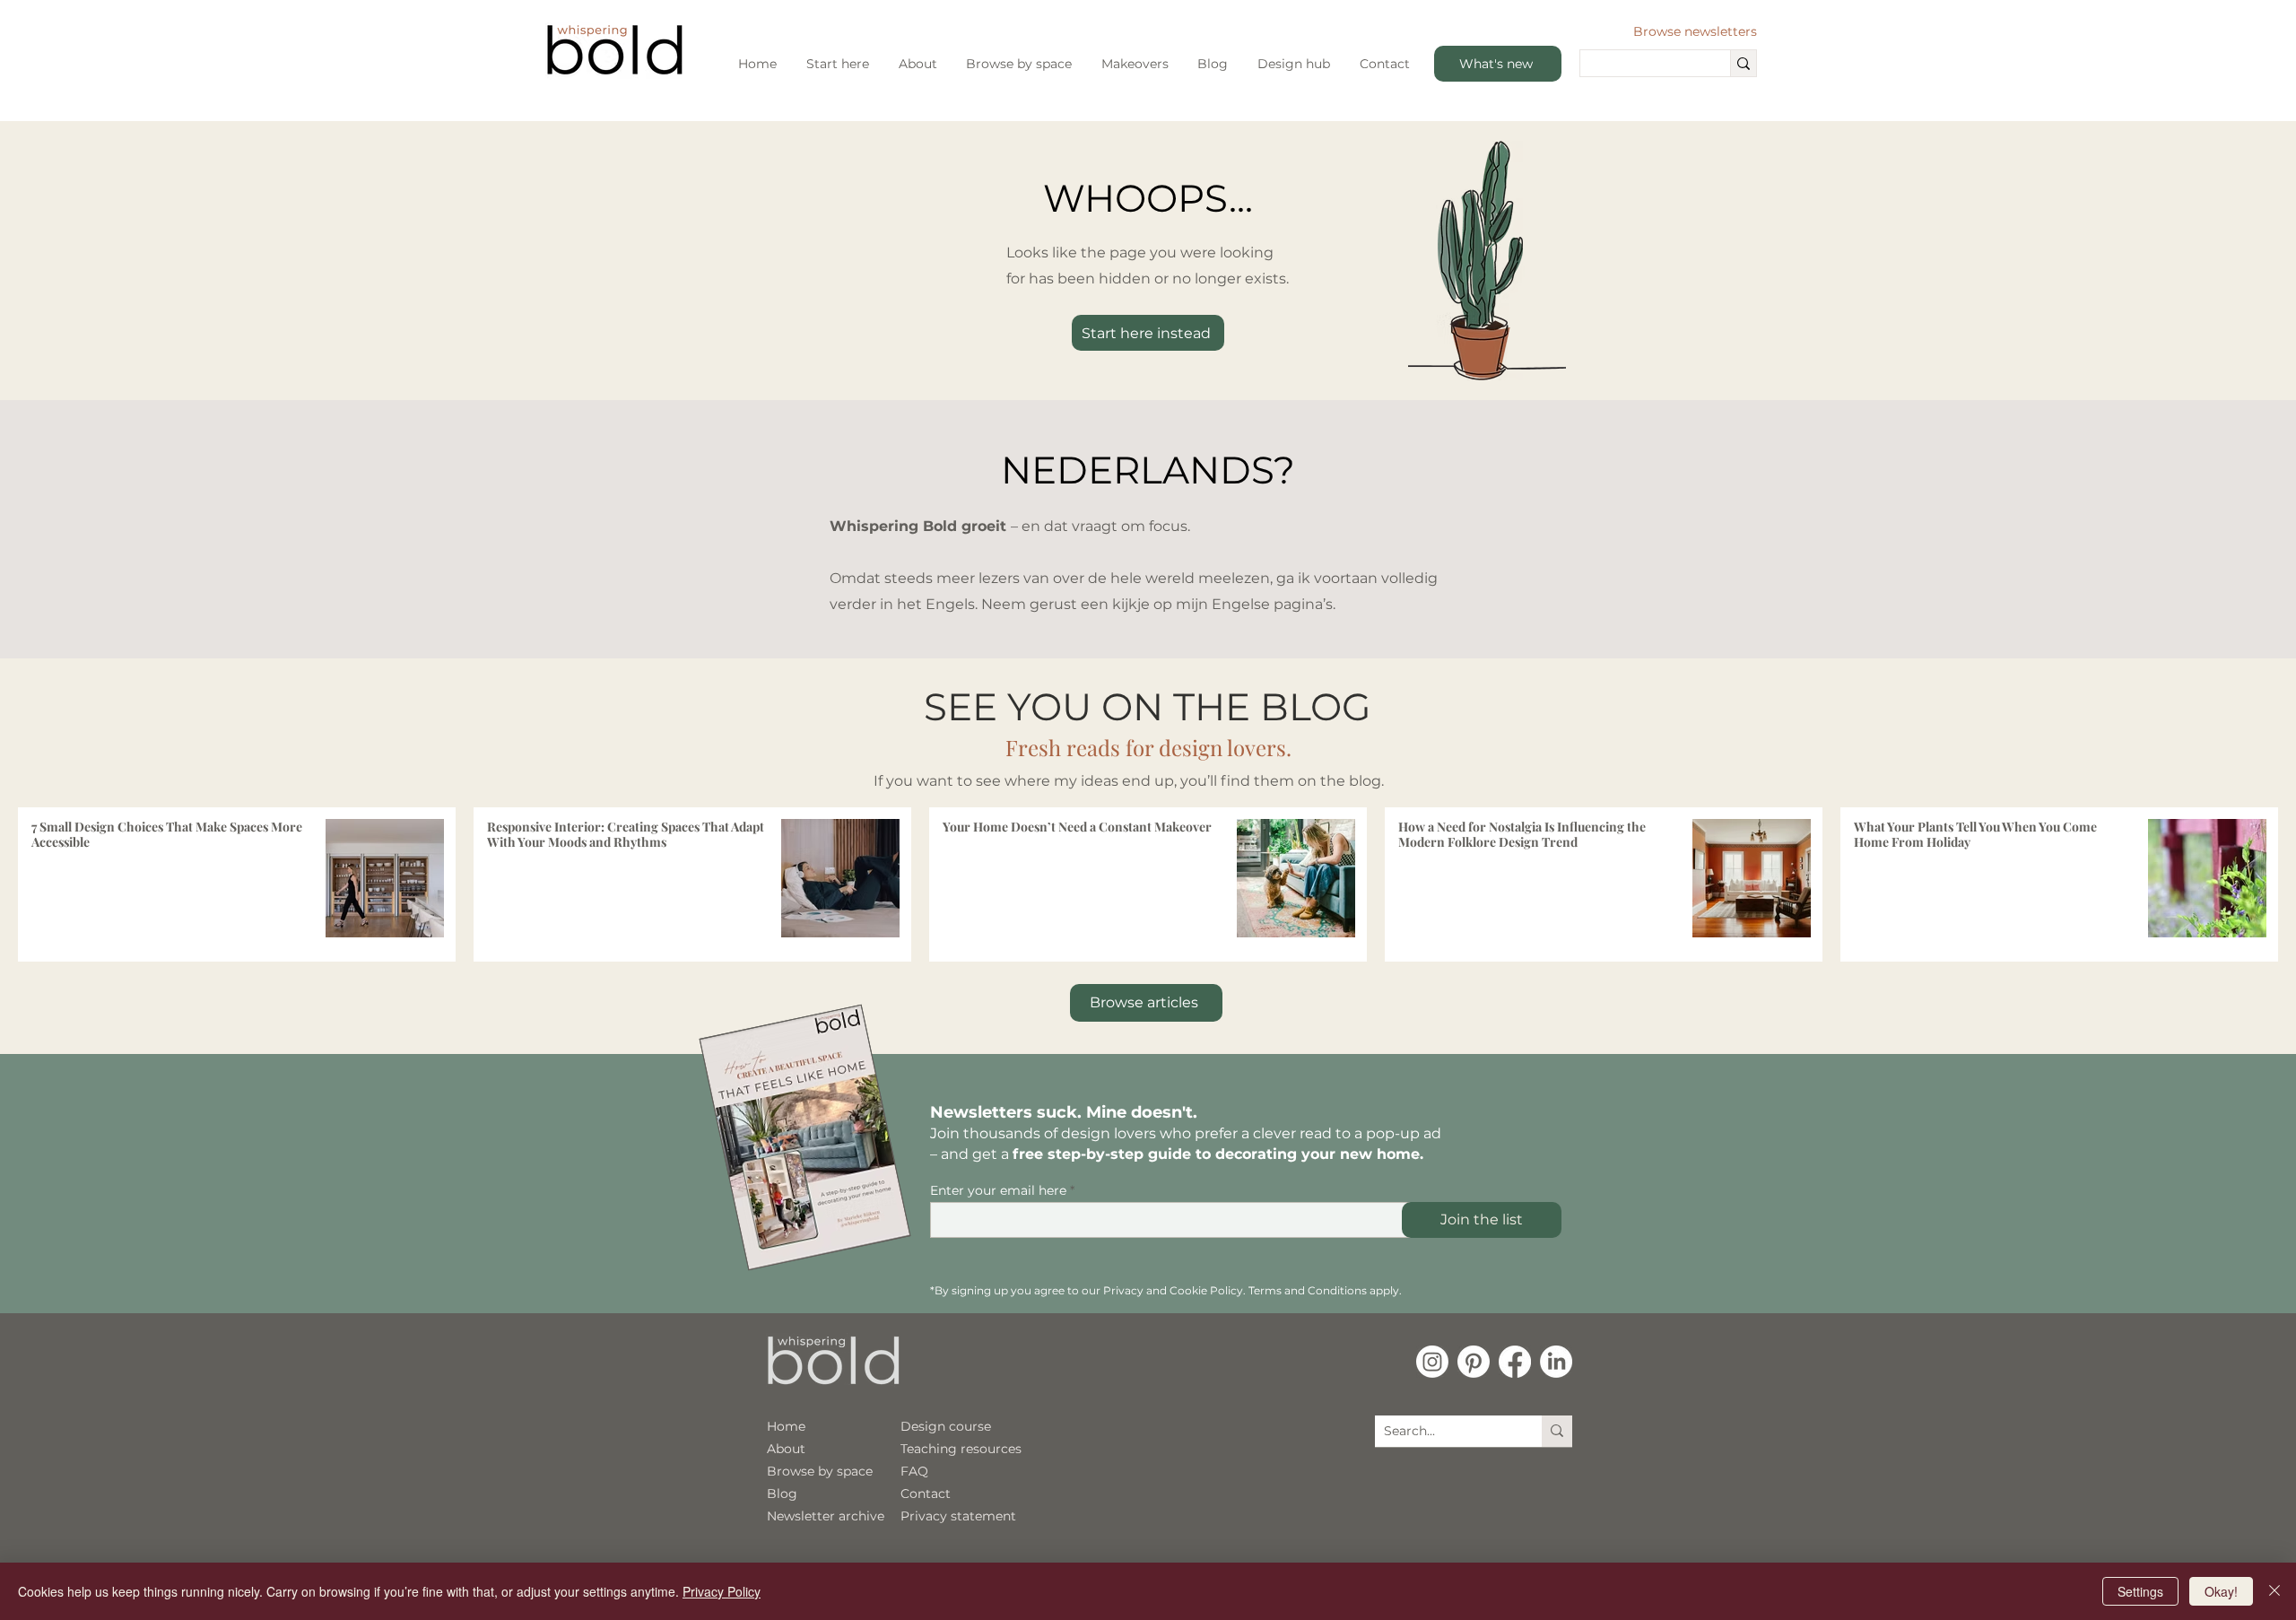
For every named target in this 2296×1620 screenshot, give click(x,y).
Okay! (2221, 1591)
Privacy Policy (722, 1591)
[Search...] (1743, 63)
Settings (2140, 1591)
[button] (838, 64)
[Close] (2274, 1591)
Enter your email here (998, 1190)
